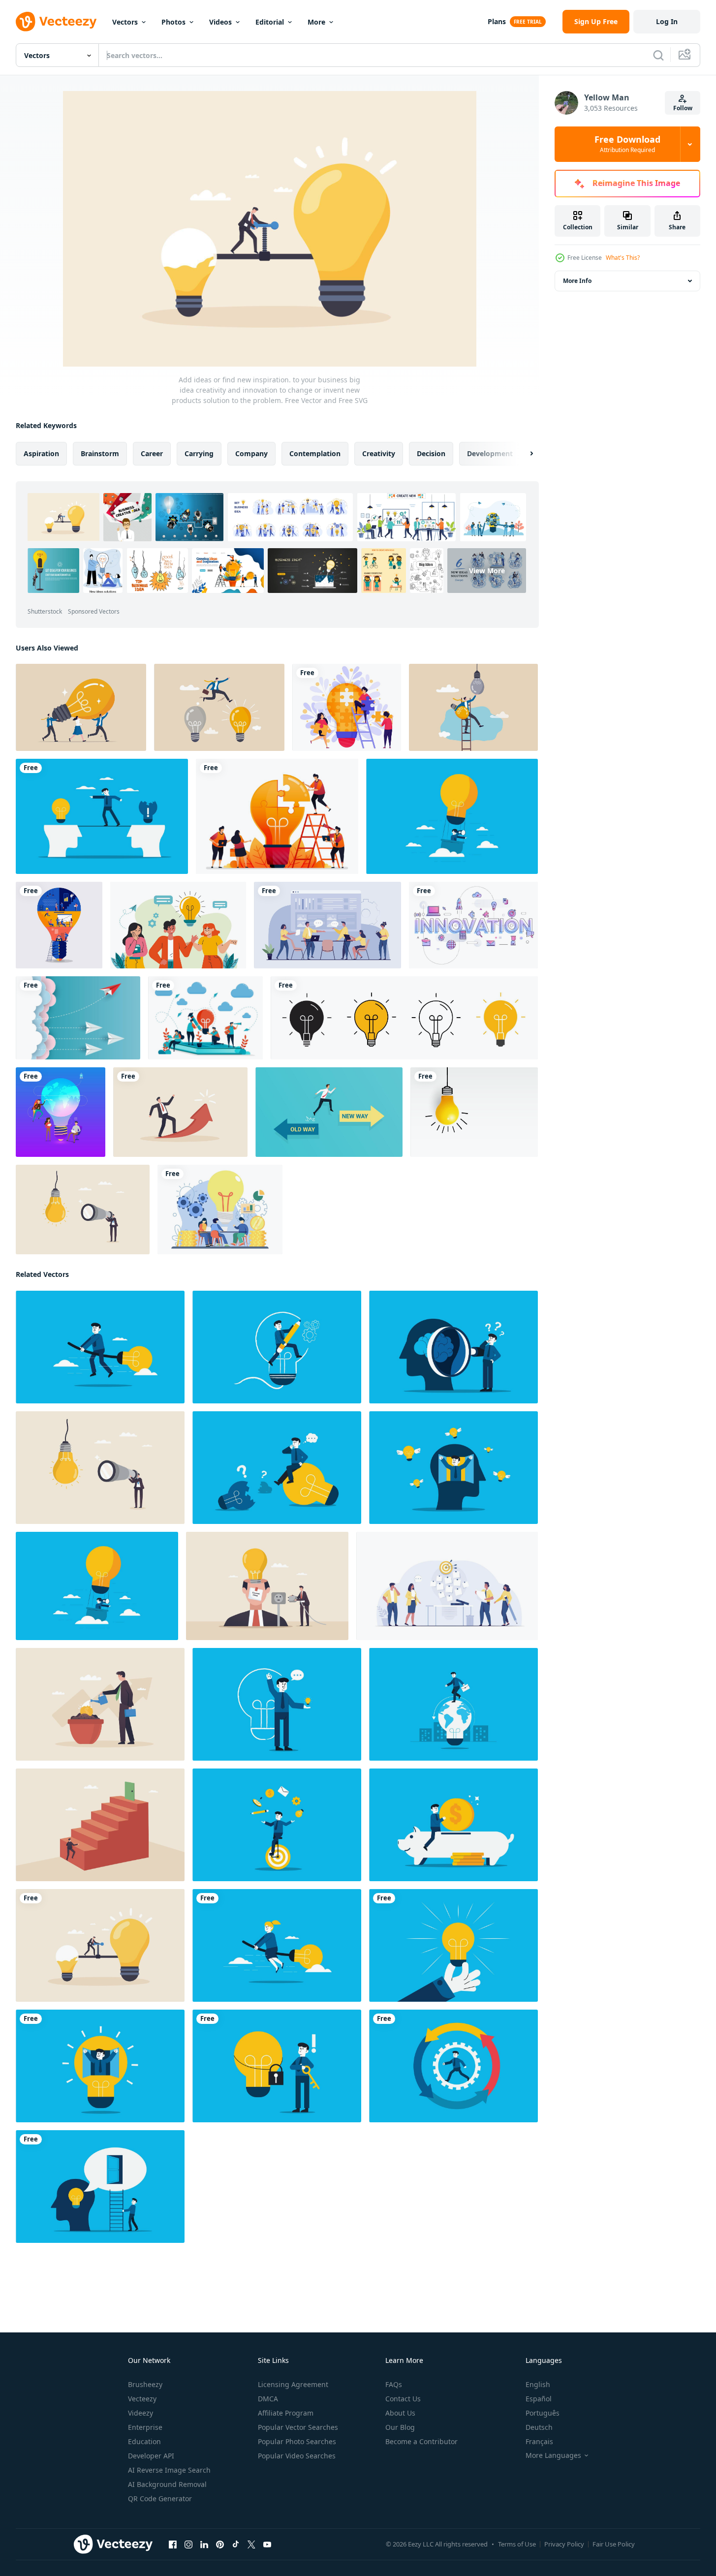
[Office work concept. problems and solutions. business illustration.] (327, 925)
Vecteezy (142, 2399)
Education (144, 2441)
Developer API (151, 2456)
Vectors (125, 22)
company (251, 453)
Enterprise (145, 2427)
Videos (220, 22)
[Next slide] (523, 454)
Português (543, 2413)
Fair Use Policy (614, 2544)
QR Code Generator (160, 2498)
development (490, 453)
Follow (683, 108)
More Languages (553, 2455)
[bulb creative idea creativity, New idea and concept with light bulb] (474, 1112)
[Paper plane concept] (78, 1018)
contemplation (315, 453)
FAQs (394, 2384)
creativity (379, 453)
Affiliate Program (286, 2413)
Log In (667, 21)
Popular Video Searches (297, 2456)
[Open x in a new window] (251, 2545)
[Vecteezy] (56, 22)
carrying (199, 453)
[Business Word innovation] (473, 925)
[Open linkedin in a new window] (204, 2545)
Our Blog (400, 2427)
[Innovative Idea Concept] (178, 925)
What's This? (623, 258)
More (316, 22)
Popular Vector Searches (298, 2427)
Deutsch (539, 2427)
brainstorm (100, 453)
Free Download (627, 144)
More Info (577, 281)
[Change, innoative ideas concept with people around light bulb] (61, 1112)
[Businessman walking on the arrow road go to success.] (180, 1112)
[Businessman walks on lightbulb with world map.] (453, 1704)
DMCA (268, 2399)
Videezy (140, 2413)
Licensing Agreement (293, 2384)
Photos (173, 22)
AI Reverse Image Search (169, 2470)
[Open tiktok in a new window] (236, 2545)
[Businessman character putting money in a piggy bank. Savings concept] (453, 1825)
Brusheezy (145, 2384)
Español (539, 2399)
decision (431, 453)
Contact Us (403, 2399)
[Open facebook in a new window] (173, 2545)
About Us (400, 2413)
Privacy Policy (564, 2544)
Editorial (270, 22)
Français (539, 2441)
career (152, 453)
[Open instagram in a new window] (188, 2545)
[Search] (658, 55)
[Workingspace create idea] (59, 925)
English (538, 2384)
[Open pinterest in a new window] (220, 2545)
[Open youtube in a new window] (267, 2545)
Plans (497, 21)
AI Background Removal (167, 2484)
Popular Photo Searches (297, 2441)
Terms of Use (517, 2544)
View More (487, 571)
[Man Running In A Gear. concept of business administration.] (453, 2066)
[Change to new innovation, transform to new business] (473, 707)
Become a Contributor (421, 2441)
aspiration (41, 453)
